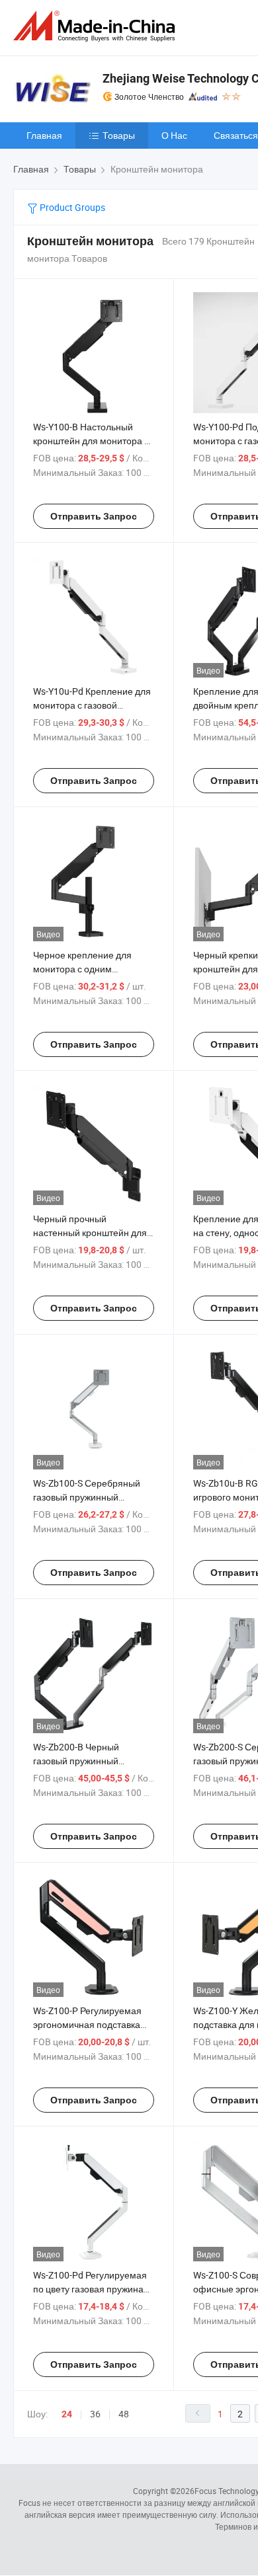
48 (124, 2414)
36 (95, 2414)
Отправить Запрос (94, 516)
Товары (119, 135)
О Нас (174, 135)
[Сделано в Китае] (97, 26)
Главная (44, 135)
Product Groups (71, 207)
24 (67, 2414)
